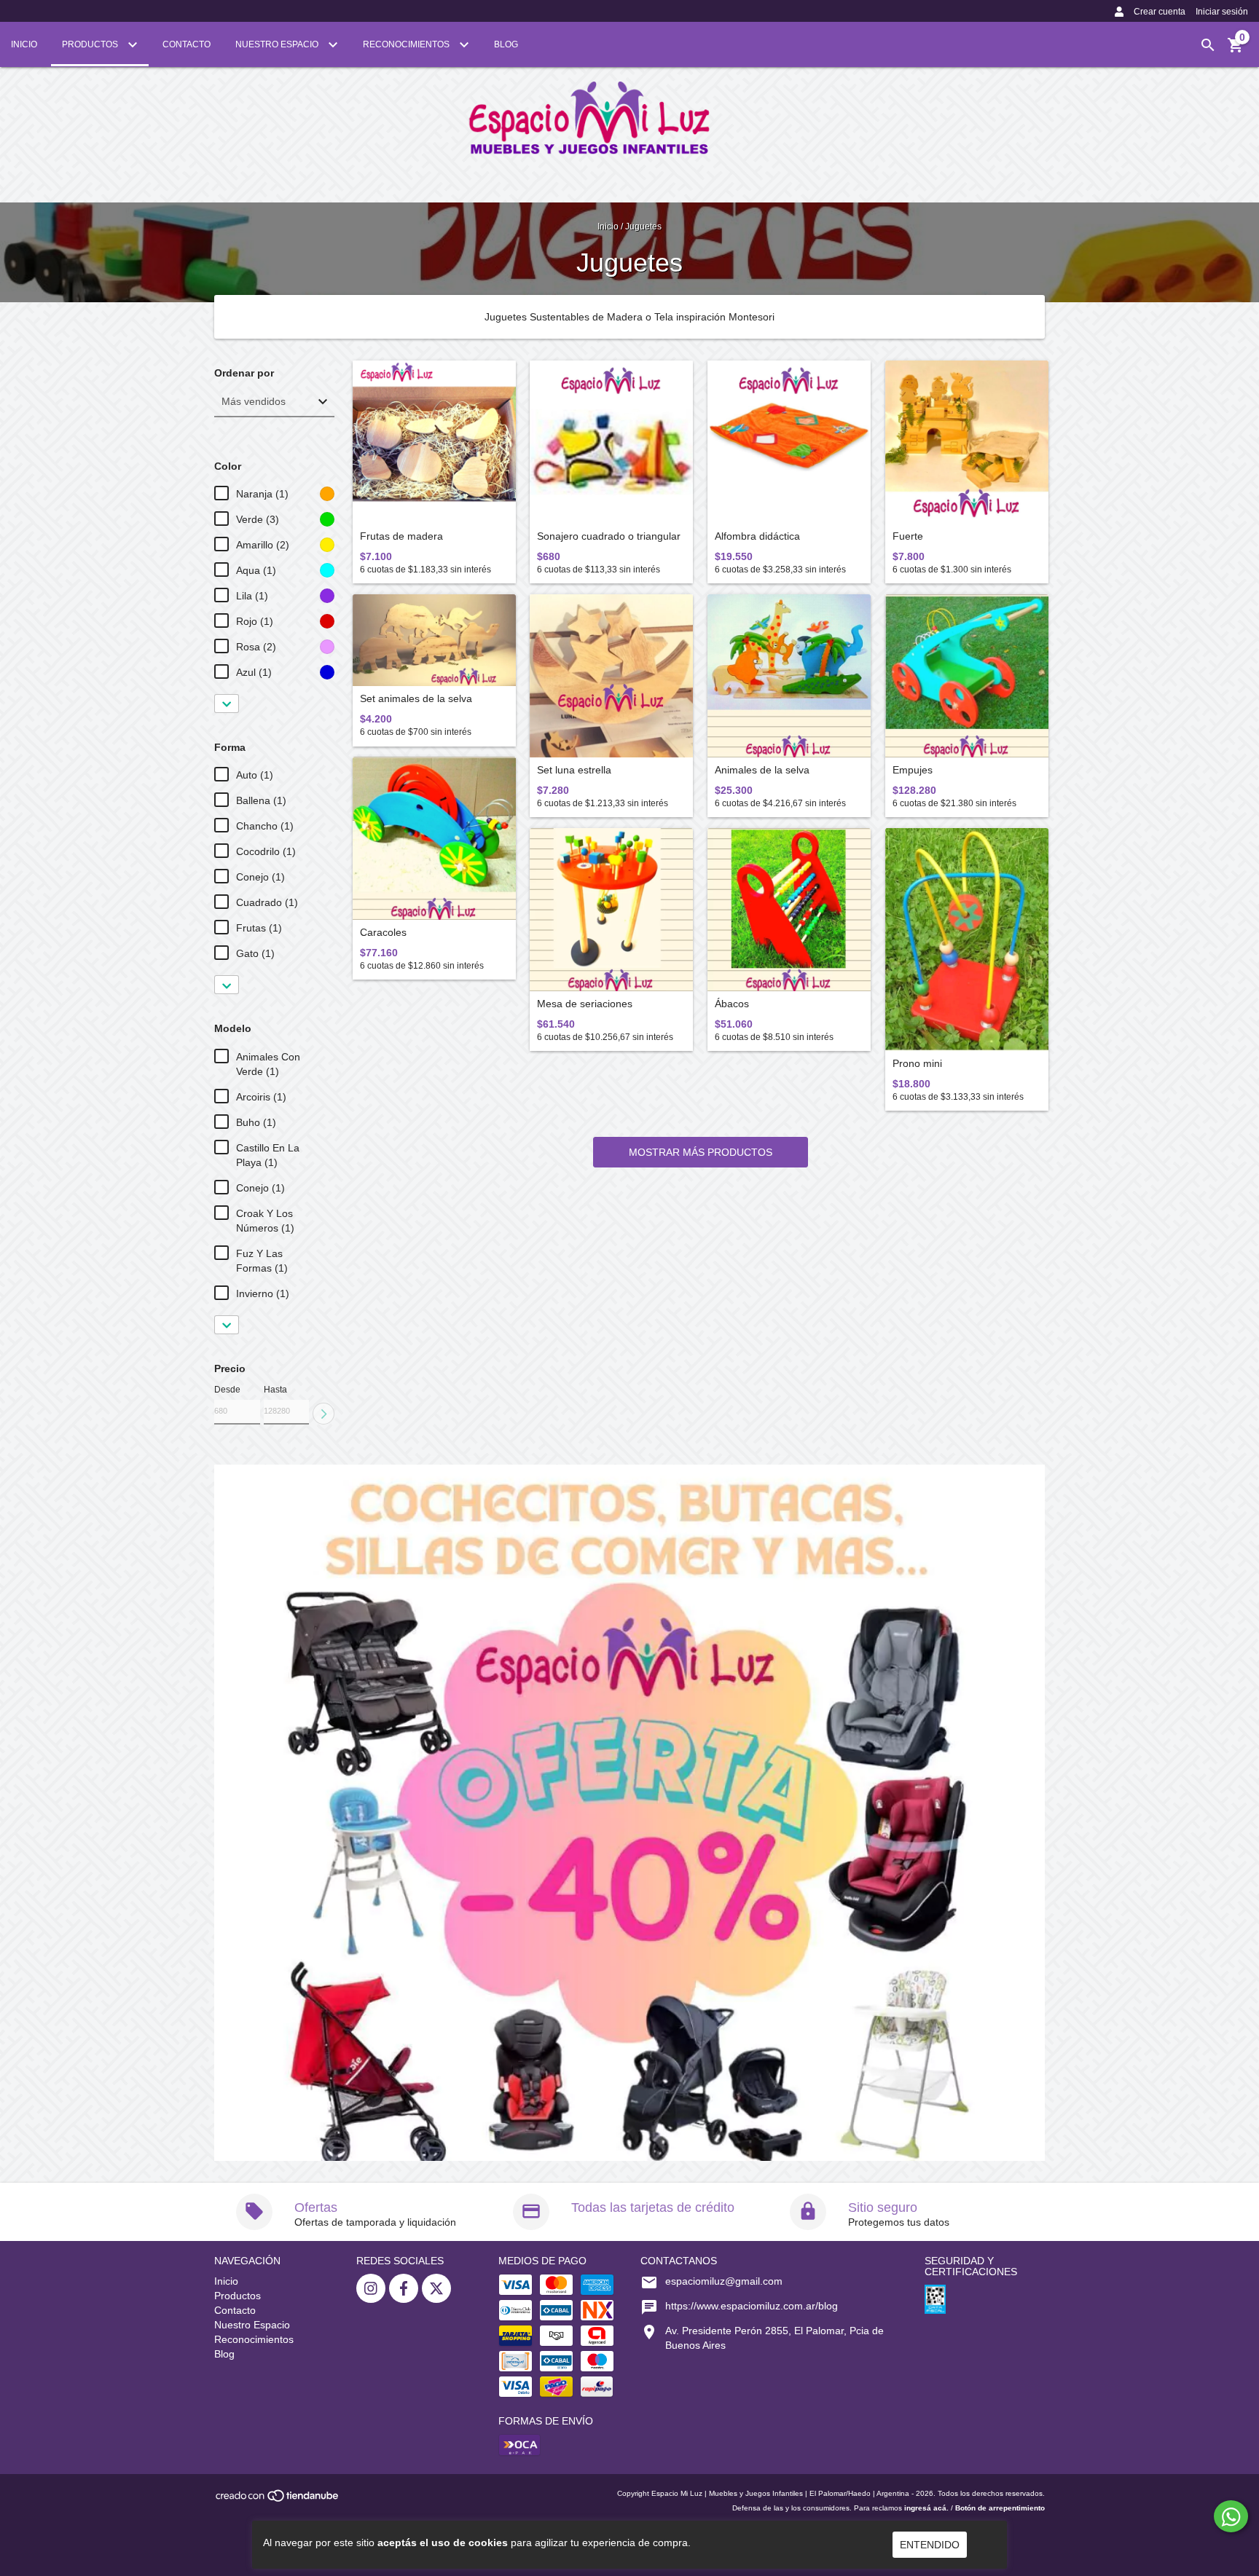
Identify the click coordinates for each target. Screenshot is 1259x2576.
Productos (91, 44)
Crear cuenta (1160, 12)
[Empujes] (967, 676)
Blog (506, 44)
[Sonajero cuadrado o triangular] (611, 442)
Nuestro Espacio (278, 44)
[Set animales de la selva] (434, 640)
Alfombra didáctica (757, 536)
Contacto (187, 44)
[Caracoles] (434, 838)
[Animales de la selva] (789, 676)
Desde (227, 1390)
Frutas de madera (401, 536)
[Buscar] (1208, 45)
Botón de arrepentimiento (1000, 2508)
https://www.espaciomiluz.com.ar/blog (752, 2306)
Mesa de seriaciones (585, 1004)
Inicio (24, 44)
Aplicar (323, 1414)
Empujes (913, 770)
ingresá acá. (926, 2508)
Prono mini (917, 1064)
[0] (1236, 50)
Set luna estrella (574, 770)
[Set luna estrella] (611, 676)
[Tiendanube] (278, 2501)
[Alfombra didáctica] (789, 442)
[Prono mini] (967, 940)
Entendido (930, 2545)
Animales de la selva (762, 770)
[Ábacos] (789, 910)
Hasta (275, 1390)
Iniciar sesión (1222, 12)
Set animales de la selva (416, 699)
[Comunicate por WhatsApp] (1231, 2516)
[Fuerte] (967, 442)
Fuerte (908, 536)
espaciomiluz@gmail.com (724, 2281)
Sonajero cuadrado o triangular (609, 536)
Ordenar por (244, 373)
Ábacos (732, 1004)
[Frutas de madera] (434, 442)
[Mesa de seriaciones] (611, 910)
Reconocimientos (407, 44)
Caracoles (383, 933)
